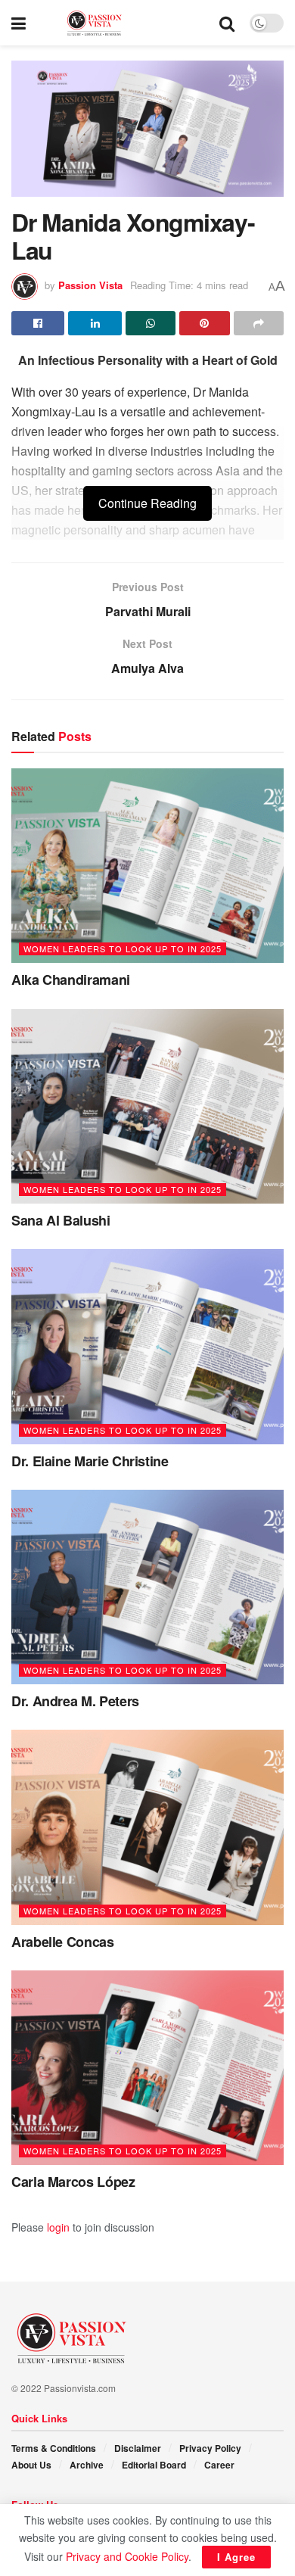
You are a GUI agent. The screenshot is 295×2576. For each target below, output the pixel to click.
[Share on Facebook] (38, 323)
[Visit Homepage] (123, 23)
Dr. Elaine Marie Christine (90, 1461)
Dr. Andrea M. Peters (75, 1701)
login (58, 2227)
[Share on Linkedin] (95, 323)
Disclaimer (138, 2448)
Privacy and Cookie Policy (127, 2556)
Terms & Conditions (54, 2448)
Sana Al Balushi (61, 1220)
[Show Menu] (19, 23)
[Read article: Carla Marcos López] (147, 2068)
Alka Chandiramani (71, 980)
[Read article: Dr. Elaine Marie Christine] (147, 1346)
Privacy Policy (210, 2448)
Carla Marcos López (73, 2182)
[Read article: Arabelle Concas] (147, 1827)
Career (219, 2465)
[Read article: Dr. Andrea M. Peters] (147, 1587)
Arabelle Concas (63, 1942)
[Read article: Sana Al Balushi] (147, 1106)
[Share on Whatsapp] (151, 323)
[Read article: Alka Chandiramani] (147, 866)
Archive (87, 2465)
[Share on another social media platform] (259, 323)
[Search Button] (227, 23)
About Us (31, 2465)
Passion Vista (90, 285)
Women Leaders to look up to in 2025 (123, 948)
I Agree (236, 2557)
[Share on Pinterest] (204, 323)
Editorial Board (154, 2465)
